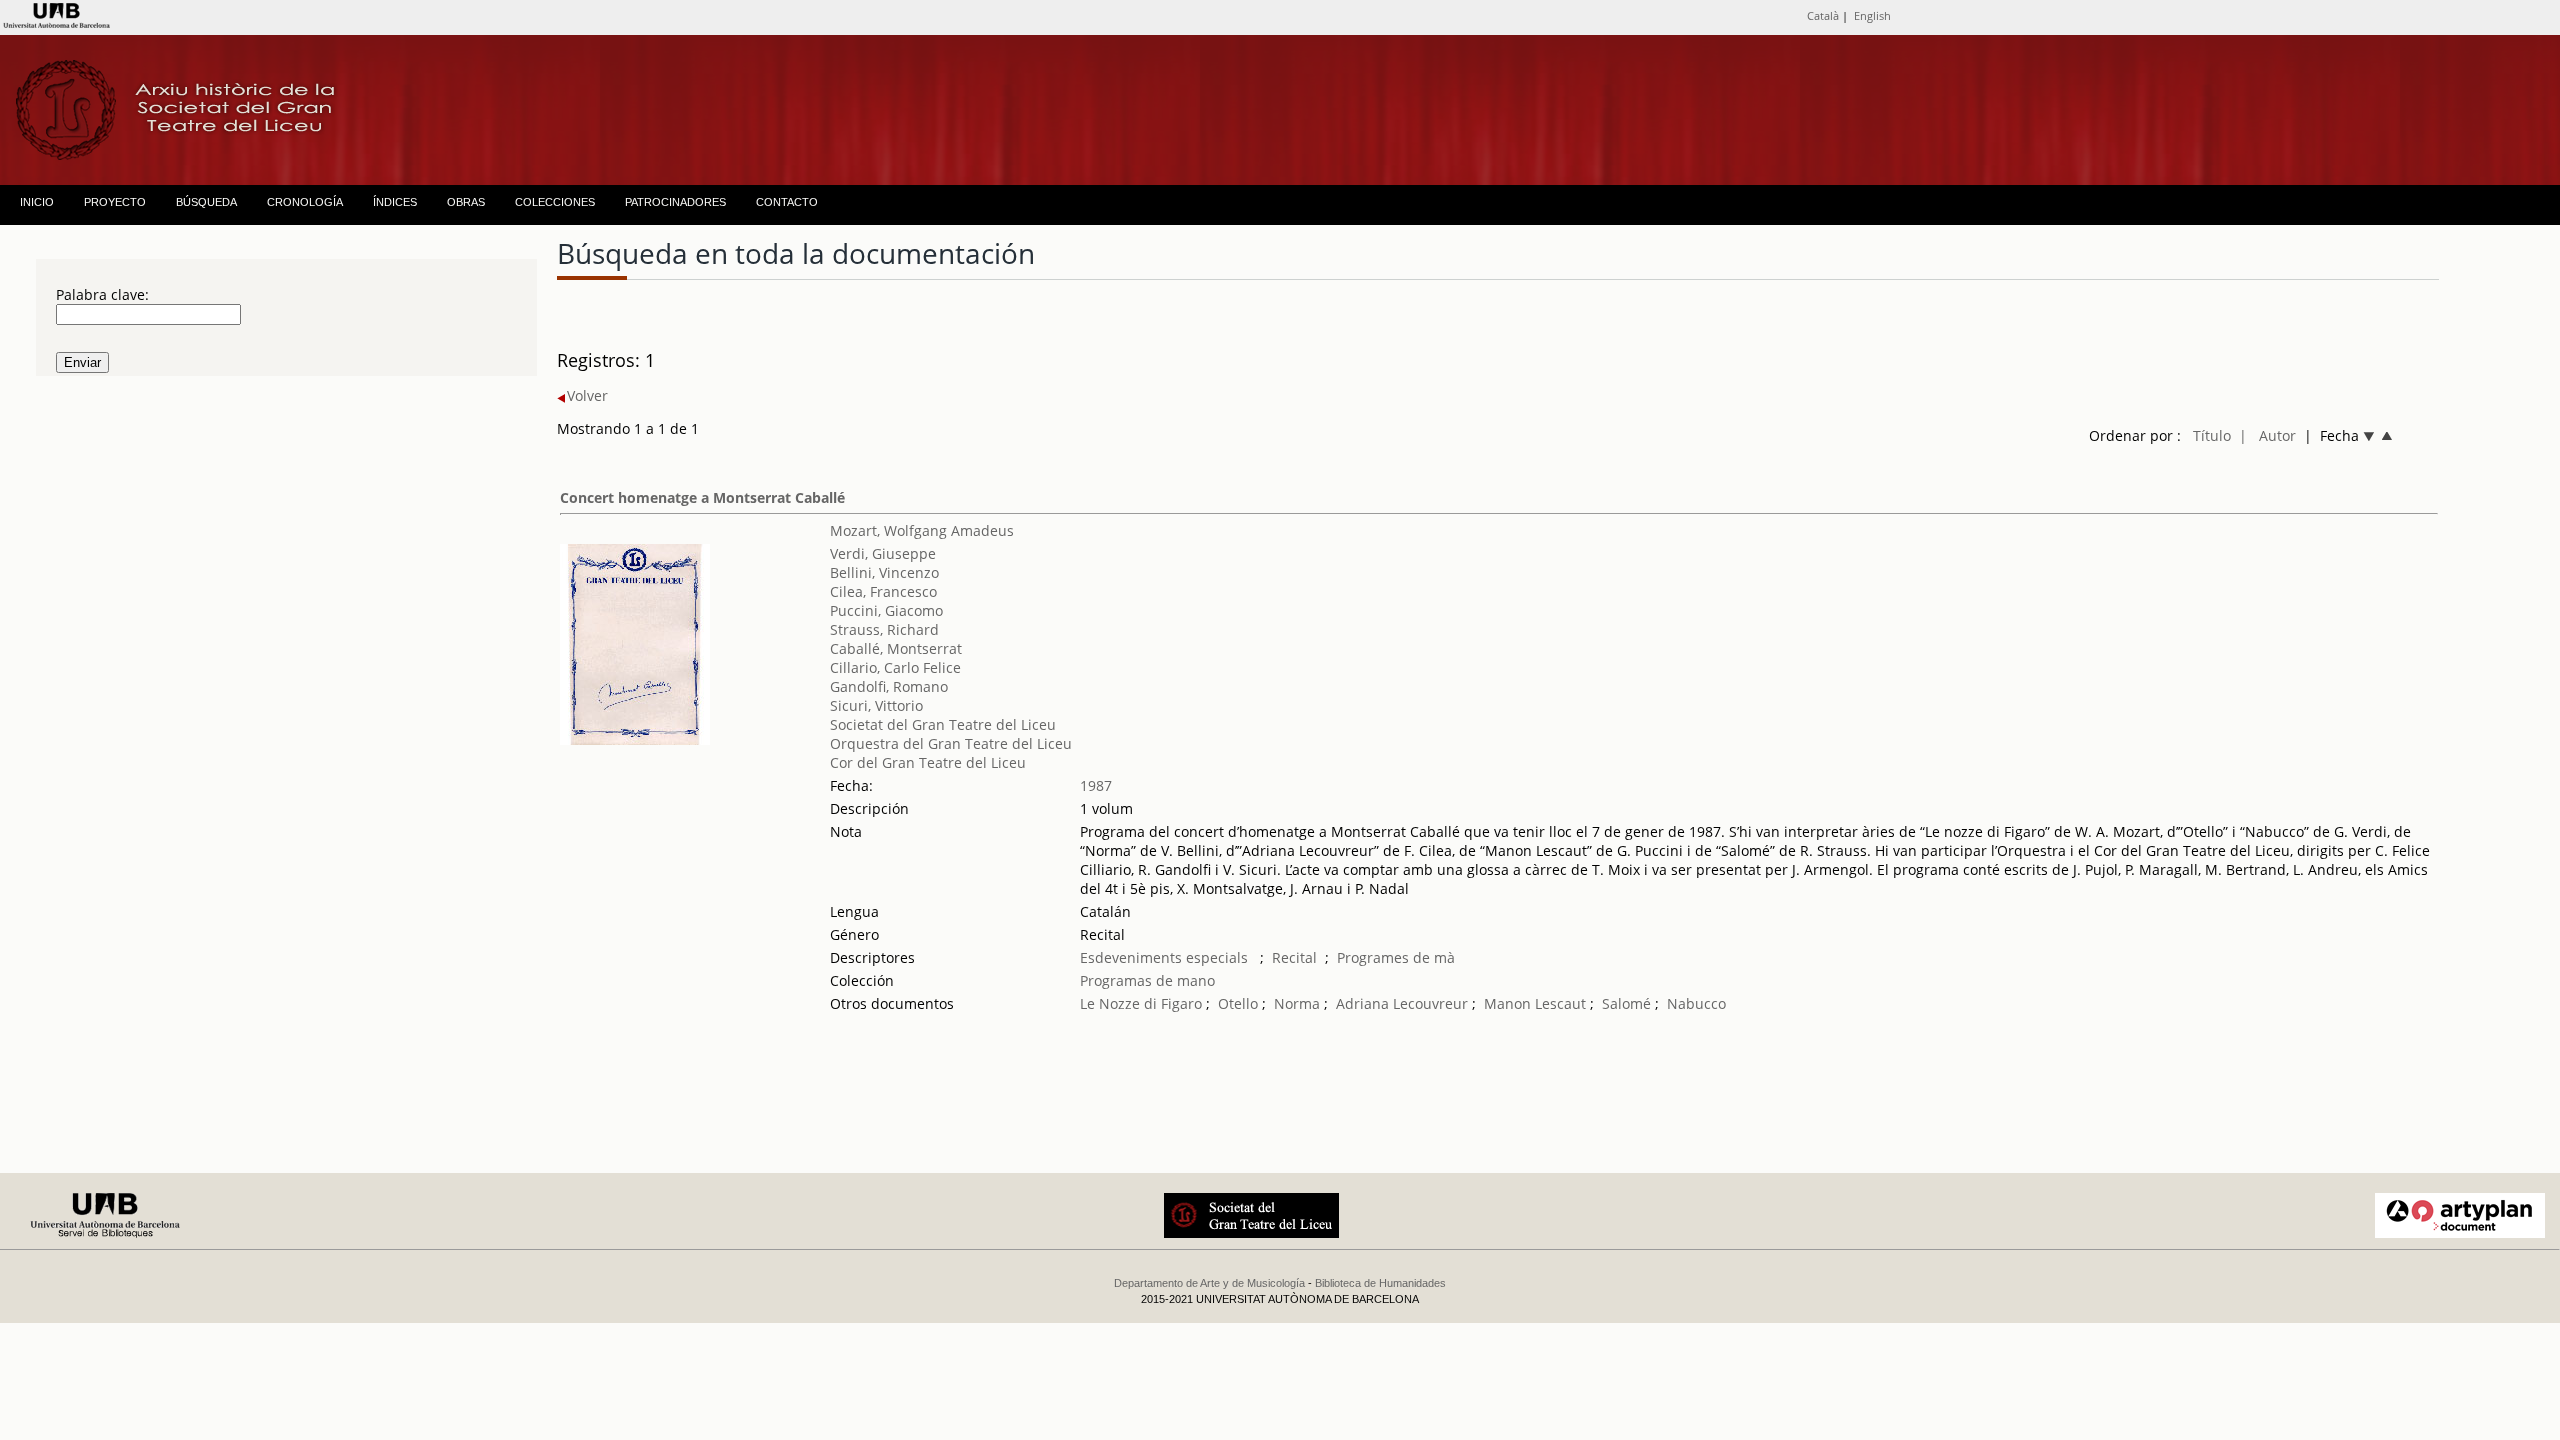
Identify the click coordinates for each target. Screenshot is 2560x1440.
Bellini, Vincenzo (884, 572)
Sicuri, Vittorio (876, 705)
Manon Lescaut (1535, 1003)
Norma (1297, 1003)
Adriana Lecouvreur (1402, 1003)
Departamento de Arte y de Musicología (1209, 1283)
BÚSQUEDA (206, 202)
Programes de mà (1396, 957)
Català (1823, 15)
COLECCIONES (555, 202)
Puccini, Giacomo (886, 610)
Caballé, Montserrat (896, 648)
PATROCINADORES (675, 202)
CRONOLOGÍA (305, 202)
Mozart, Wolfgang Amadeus (922, 530)
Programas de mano (1147, 980)
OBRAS (466, 202)
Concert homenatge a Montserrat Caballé (702, 497)
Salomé (1626, 1003)
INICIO (37, 202)
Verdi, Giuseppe (883, 553)
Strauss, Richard (884, 629)
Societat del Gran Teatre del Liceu (943, 724)
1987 (1096, 785)
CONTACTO (787, 202)
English (1872, 15)
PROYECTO (115, 202)
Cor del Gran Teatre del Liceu (928, 762)
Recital (1294, 957)
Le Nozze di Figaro (1141, 1003)
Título (2212, 435)
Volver (587, 395)
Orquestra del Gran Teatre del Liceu (951, 743)
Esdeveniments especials (1166, 957)
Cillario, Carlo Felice (895, 667)
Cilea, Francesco (883, 591)
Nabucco (1696, 1003)
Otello (1238, 1003)
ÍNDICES (395, 202)
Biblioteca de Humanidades (1380, 1283)
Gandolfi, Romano (889, 686)
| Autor (2267, 435)
